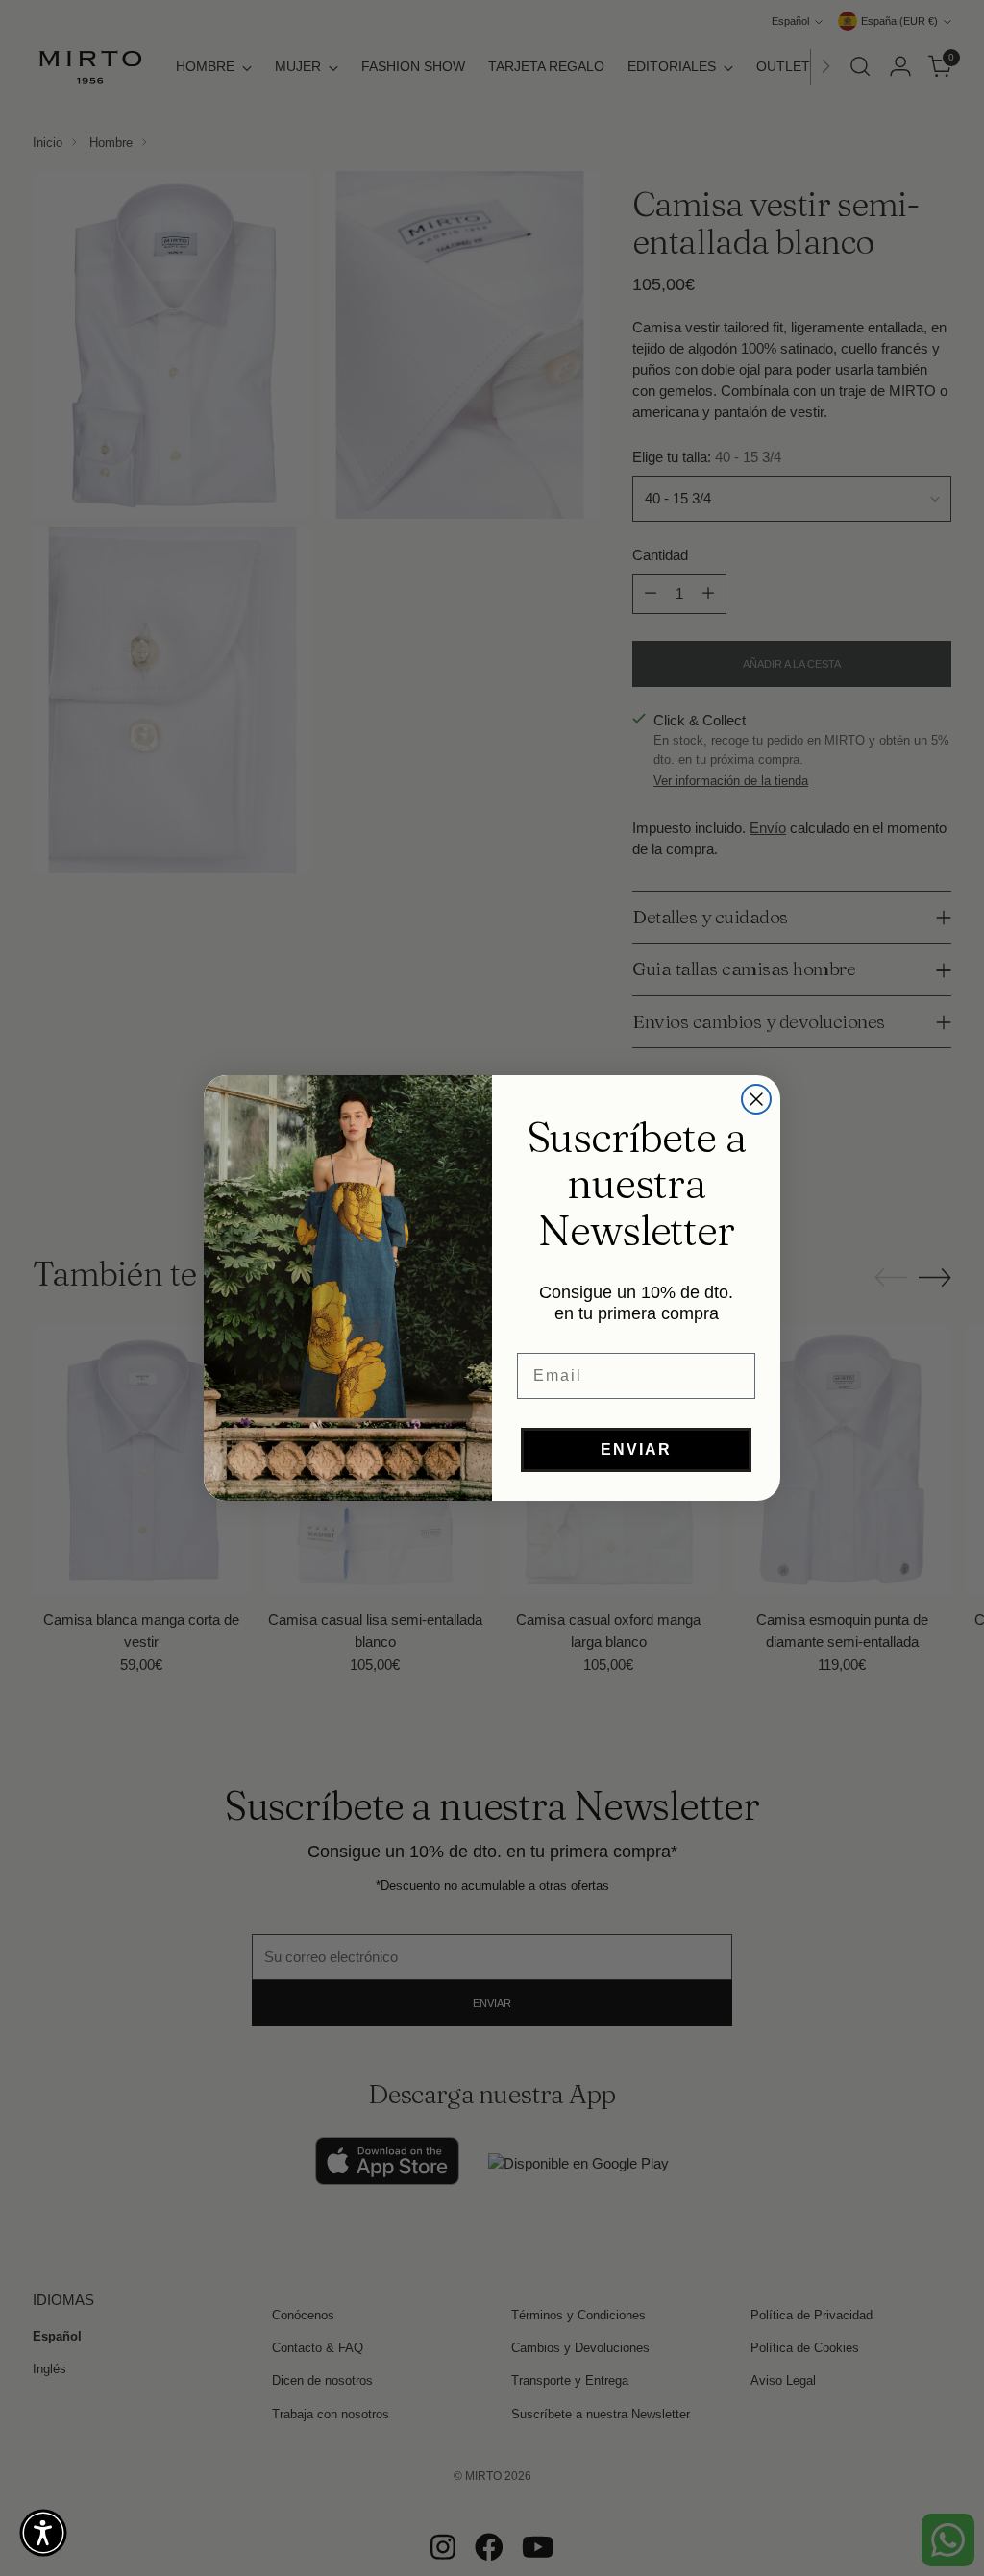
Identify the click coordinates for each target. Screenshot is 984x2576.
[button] (43, 2533)
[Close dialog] (756, 1099)
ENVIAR (636, 1449)
